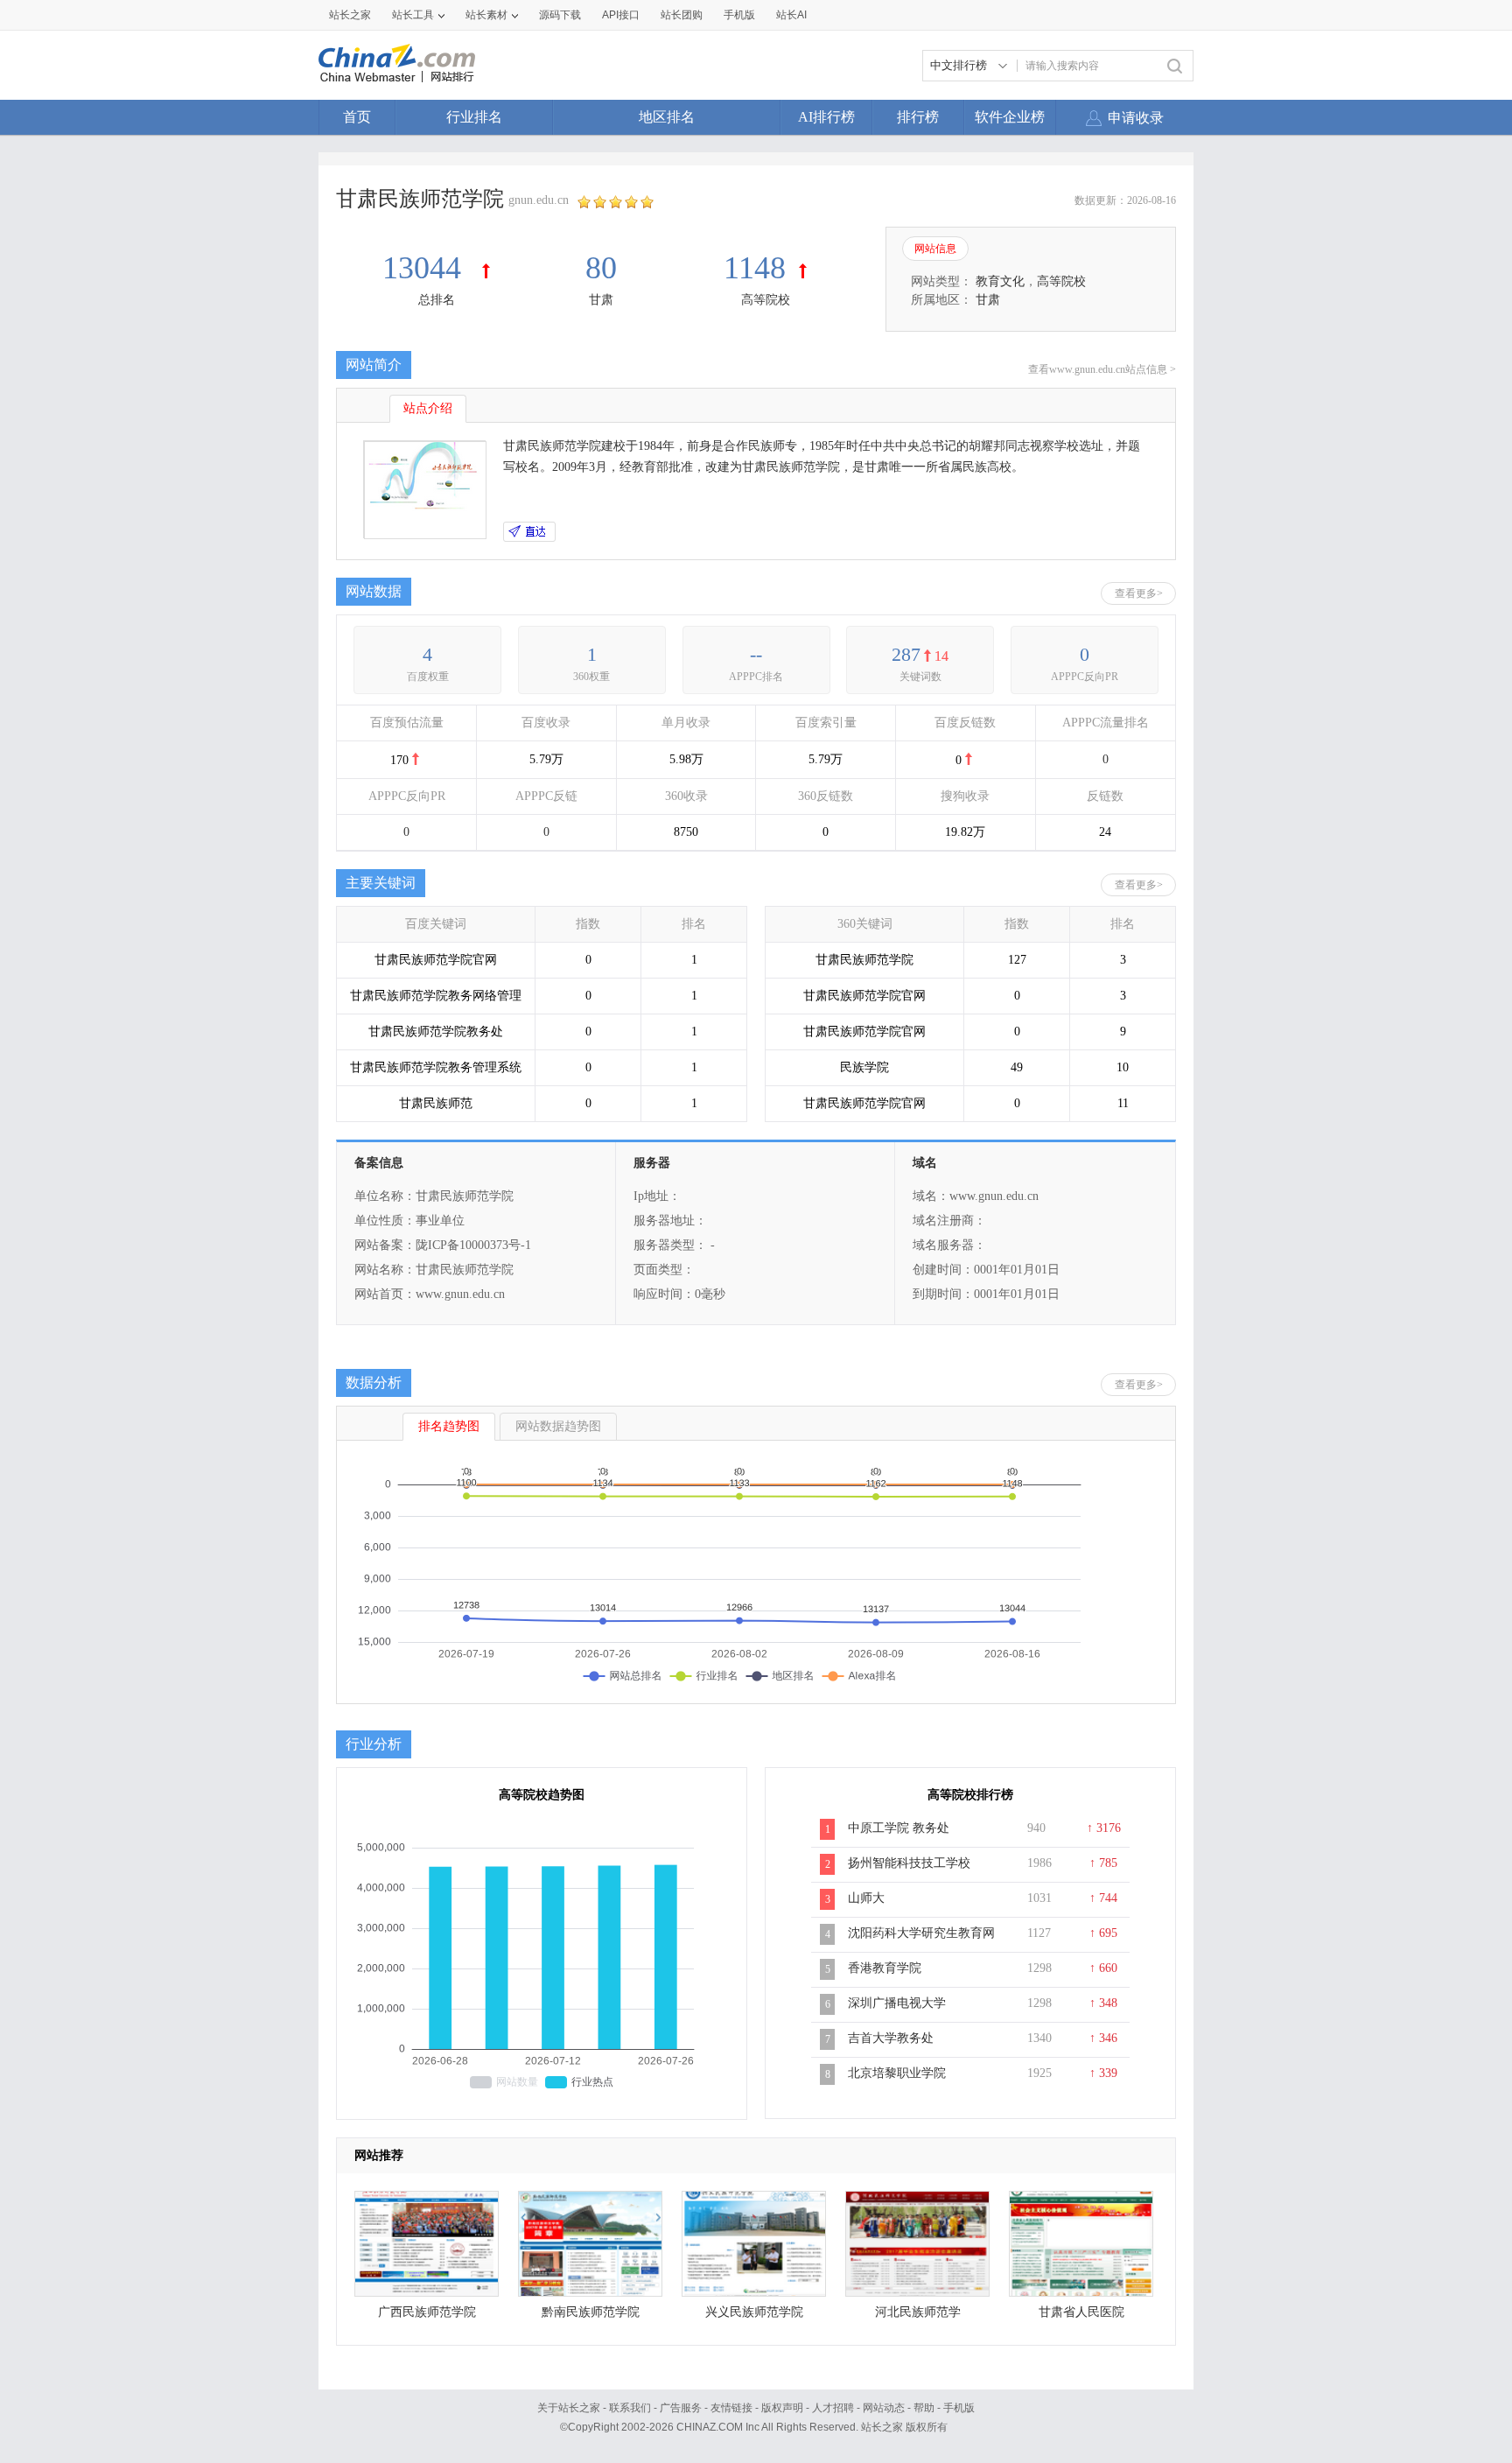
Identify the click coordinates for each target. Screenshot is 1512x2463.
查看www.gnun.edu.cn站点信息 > (1102, 369)
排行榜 (918, 117)
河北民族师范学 (918, 2312)
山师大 (866, 1898)
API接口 (621, 15)
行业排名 (474, 117)
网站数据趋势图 (558, 1426)
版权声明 (782, 2408)
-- (756, 654)
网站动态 (884, 2408)
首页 (357, 117)
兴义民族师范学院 (754, 2312)
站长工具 (413, 15)
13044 (426, 268)
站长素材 (486, 15)
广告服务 (681, 2408)
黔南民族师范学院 (591, 2312)
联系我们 (630, 2408)
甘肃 (601, 300)
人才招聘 (833, 2408)
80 (601, 268)
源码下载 (560, 15)
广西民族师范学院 (427, 2312)
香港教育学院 (885, 1968)
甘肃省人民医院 (1081, 2312)
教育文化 (1000, 281)
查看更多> (1139, 593)
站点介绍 (428, 408)
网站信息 (935, 249)
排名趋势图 (449, 1426)
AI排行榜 (826, 117)
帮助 (924, 2408)
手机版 (959, 2408)
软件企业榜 (1010, 117)
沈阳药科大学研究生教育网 (921, 1933)
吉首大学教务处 (891, 2038)
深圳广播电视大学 (897, 2003)
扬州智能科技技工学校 (909, 1863)
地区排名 (667, 117)
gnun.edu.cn (539, 200)
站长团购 (682, 15)
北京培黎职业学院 (897, 2073)
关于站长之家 (569, 2408)
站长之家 (350, 15)
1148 (755, 268)
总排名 (437, 300)
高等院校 (766, 300)
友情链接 (731, 2408)
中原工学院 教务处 (899, 1828)
